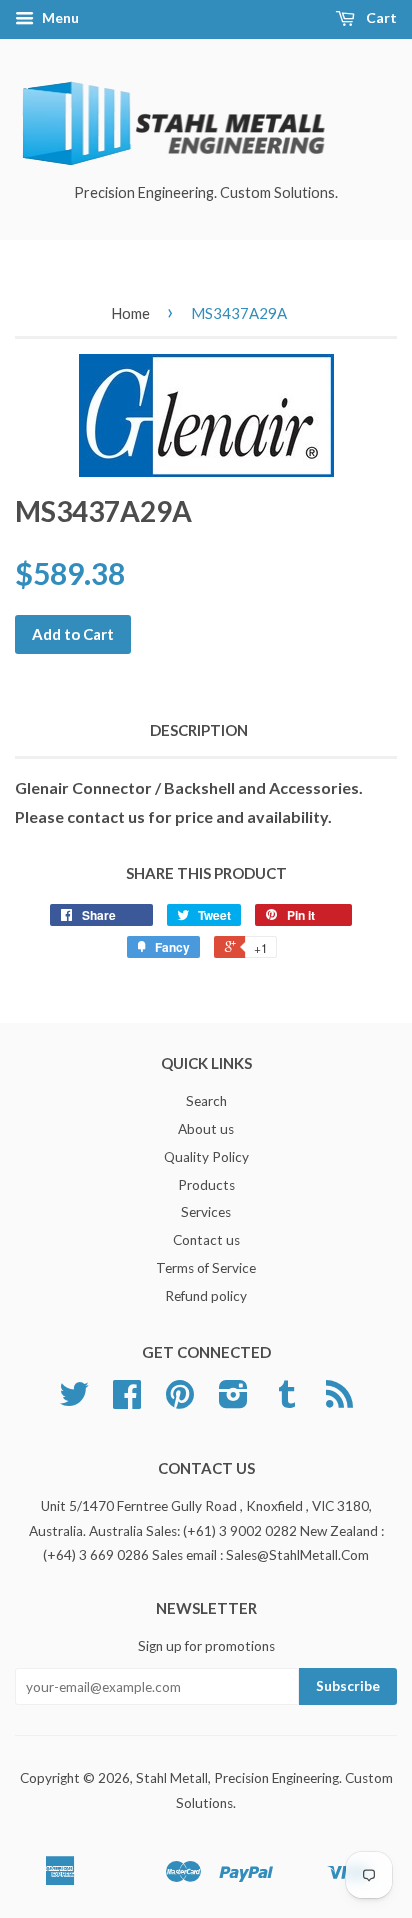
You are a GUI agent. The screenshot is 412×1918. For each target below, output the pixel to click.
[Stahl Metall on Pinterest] (180, 1401)
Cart (380, 17)
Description (199, 730)
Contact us (206, 1240)
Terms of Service (206, 1268)
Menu (59, 17)
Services (206, 1212)
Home (130, 313)
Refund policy (206, 1296)
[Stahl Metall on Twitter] (74, 1401)
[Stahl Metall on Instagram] (233, 1401)
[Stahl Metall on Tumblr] (287, 1401)
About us (206, 1129)
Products (206, 1185)
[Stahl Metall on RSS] (339, 1401)
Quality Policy (206, 1157)
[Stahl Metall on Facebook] (127, 1401)
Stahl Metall (172, 1778)
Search (206, 1101)
